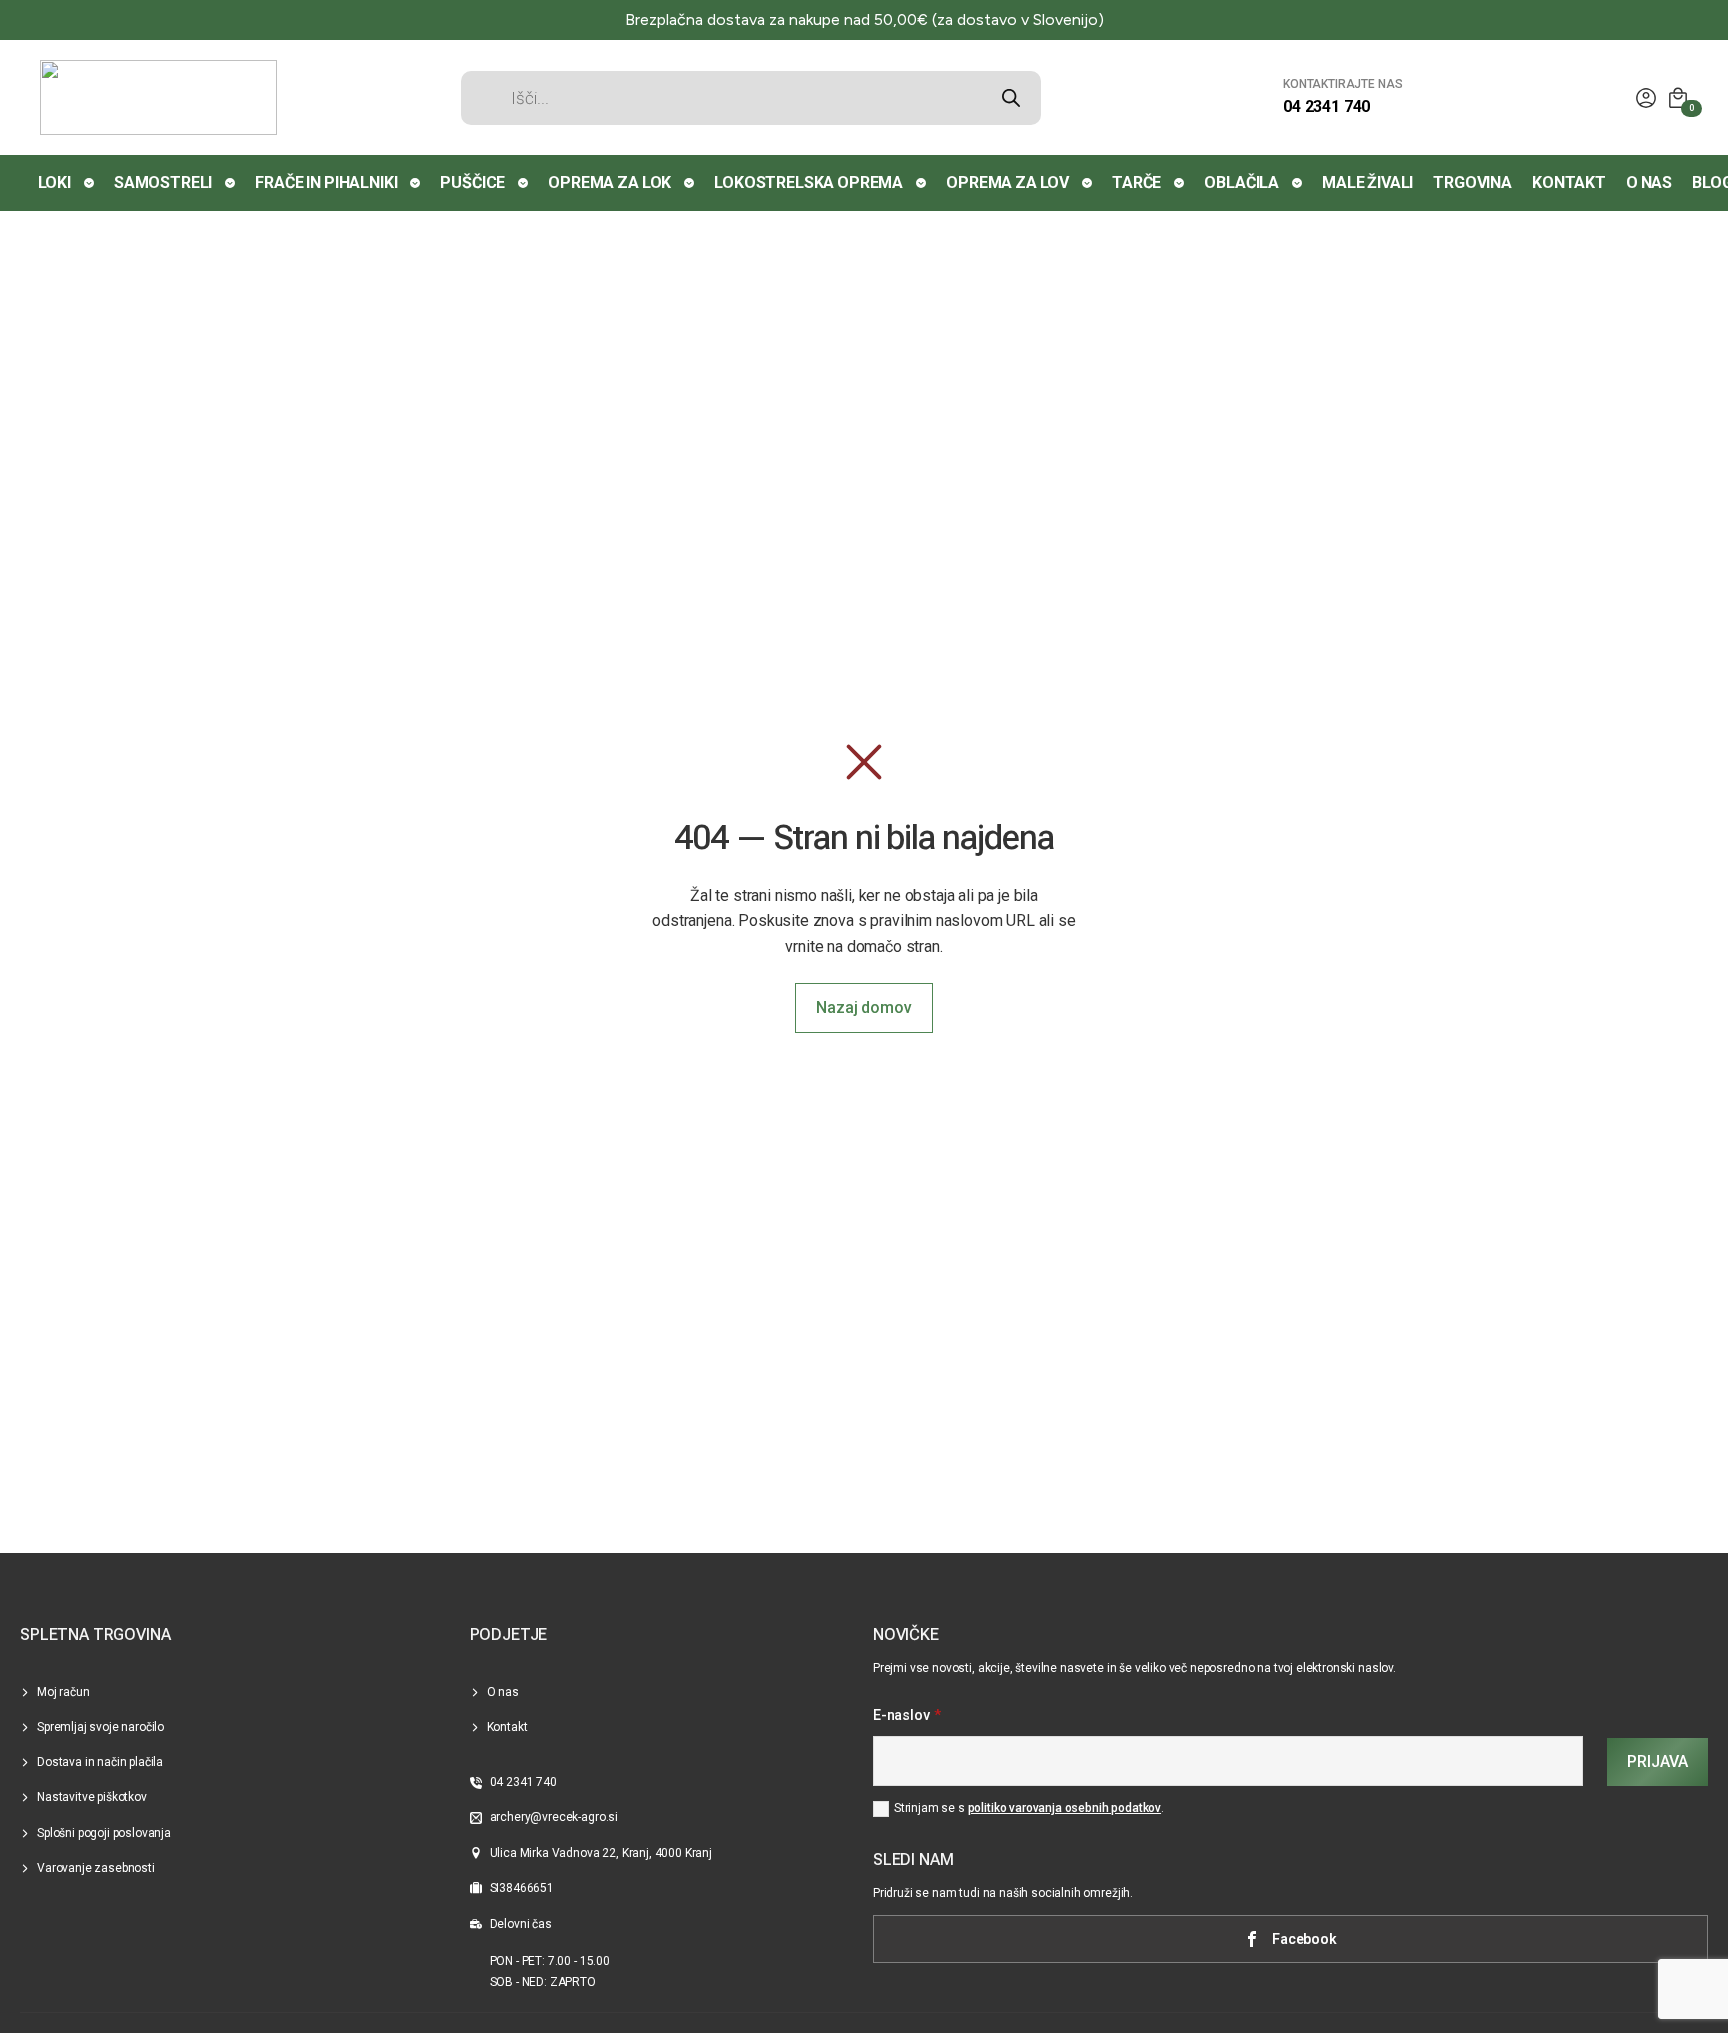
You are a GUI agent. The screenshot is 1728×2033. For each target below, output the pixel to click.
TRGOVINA (1472, 182)
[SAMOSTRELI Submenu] (231, 183)
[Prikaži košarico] (1678, 98)
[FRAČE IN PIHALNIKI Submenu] (416, 183)
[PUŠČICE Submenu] (524, 183)
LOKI (54, 182)
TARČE (1136, 182)
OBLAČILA (1241, 182)
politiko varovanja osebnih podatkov (1064, 1808)
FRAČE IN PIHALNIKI (326, 182)
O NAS (1649, 182)
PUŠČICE (472, 182)
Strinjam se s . (1029, 1808)
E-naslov (907, 1716)
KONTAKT (1569, 182)
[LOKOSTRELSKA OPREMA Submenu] (922, 183)
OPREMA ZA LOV (1007, 182)
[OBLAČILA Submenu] (1298, 183)
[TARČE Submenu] (1180, 183)
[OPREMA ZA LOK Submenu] (690, 183)
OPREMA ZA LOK (609, 182)
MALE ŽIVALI (1367, 182)
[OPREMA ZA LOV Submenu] (1088, 183)
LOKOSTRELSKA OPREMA (808, 182)
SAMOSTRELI (163, 182)
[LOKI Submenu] (90, 183)
